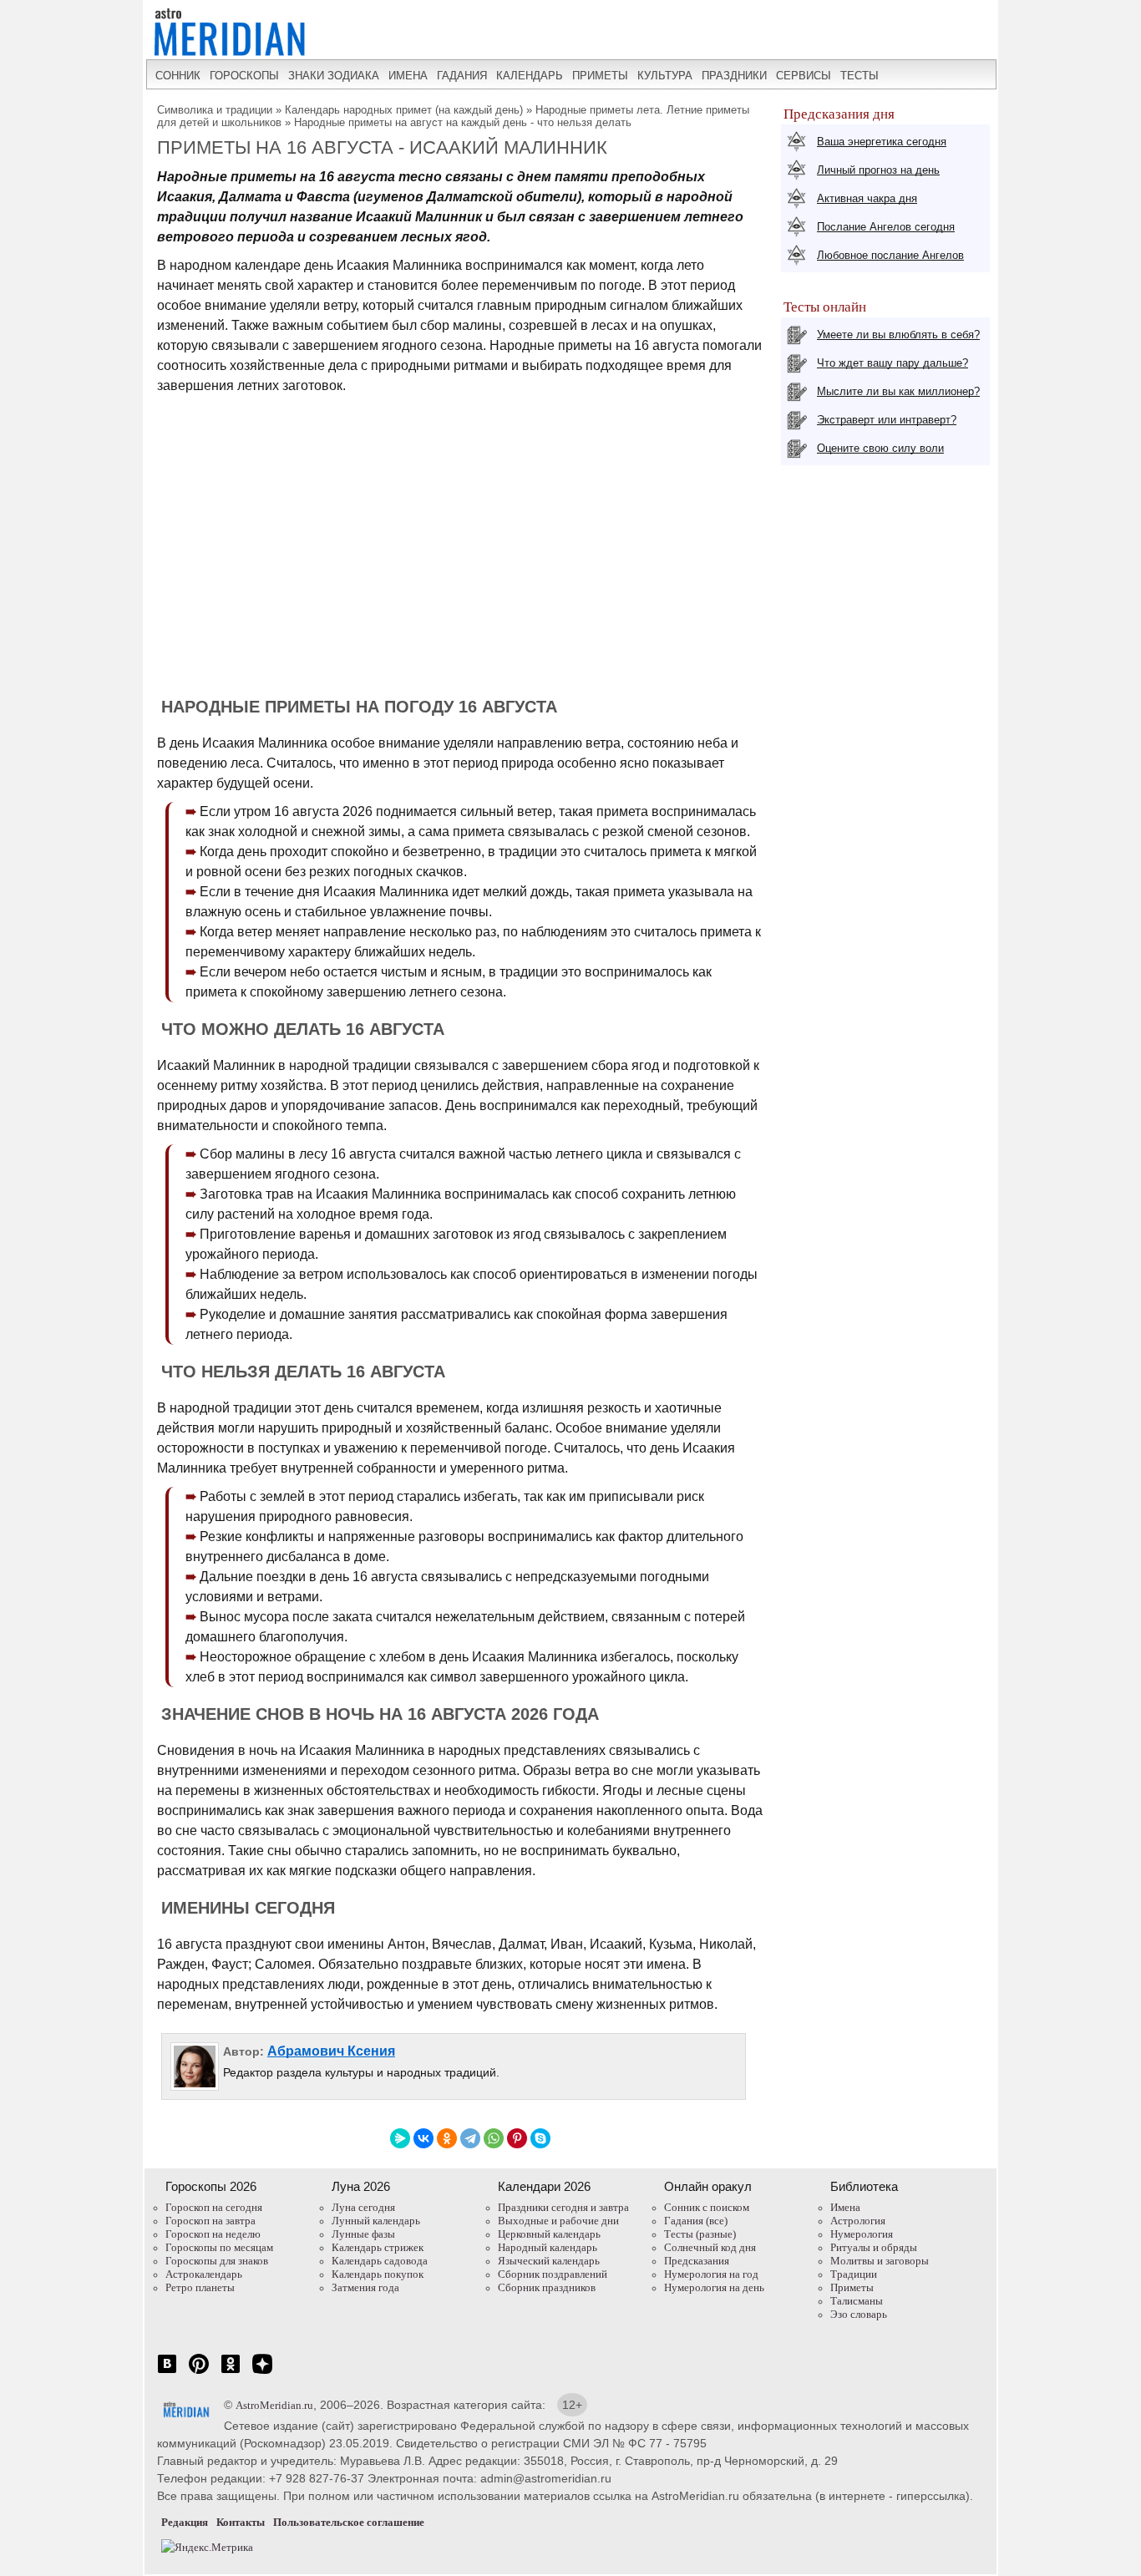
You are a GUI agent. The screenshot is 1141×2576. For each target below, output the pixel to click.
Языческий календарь (549, 2261)
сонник (178, 76)
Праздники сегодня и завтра (563, 2207)
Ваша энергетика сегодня (882, 142)
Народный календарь (548, 2247)
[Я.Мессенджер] (400, 2138)
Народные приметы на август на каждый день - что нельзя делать (463, 122)
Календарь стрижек (378, 2247)
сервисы (804, 76)
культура (665, 76)
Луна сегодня (363, 2207)
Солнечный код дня (710, 2247)
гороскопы (244, 76)
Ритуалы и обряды (874, 2247)
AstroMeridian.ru (274, 2405)
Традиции (854, 2274)
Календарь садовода (380, 2261)
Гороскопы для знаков (217, 2261)
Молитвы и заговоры (880, 2261)
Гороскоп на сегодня (214, 2207)
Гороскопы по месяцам (219, 2247)
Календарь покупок (378, 2274)
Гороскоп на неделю (213, 2234)
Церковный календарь (549, 2234)
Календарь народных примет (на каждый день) (404, 110)
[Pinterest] (517, 2138)
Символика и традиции (215, 110)
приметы (600, 76)
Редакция (185, 2522)
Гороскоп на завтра (210, 2221)
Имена (845, 2207)
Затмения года (365, 2287)
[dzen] (262, 2373)
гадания (462, 76)
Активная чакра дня (867, 198)
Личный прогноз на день (878, 170)
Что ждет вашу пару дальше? (893, 363)
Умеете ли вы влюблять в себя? (898, 335)
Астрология (858, 2221)
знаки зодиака (334, 76)
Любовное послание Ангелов (890, 255)
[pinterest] (199, 2373)
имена (408, 76)
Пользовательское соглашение (349, 2522)
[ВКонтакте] (423, 2138)
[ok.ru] (231, 2373)
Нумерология (862, 2234)
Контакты (241, 2522)
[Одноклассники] (447, 2138)
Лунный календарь (376, 2221)
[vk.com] (167, 2373)
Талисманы (857, 2301)
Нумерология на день (714, 2287)
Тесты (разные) (700, 2234)
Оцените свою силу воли (880, 448)
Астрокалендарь (204, 2274)
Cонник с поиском (707, 2207)
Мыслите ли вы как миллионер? (898, 391)
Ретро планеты (200, 2287)
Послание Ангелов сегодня (886, 227)
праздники (734, 76)
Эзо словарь (859, 2314)
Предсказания (697, 2261)
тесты (860, 76)
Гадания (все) (696, 2221)
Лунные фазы (363, 2234)
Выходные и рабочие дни (558, 2221)
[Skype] (540, 2138)
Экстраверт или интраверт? (887, 420)
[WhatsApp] (494, 2138)
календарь (530, 76)
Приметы (852, 2287)
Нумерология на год (711, 2274)
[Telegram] (470, 2138)
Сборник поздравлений (553, 2274)
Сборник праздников (547, 2287)
